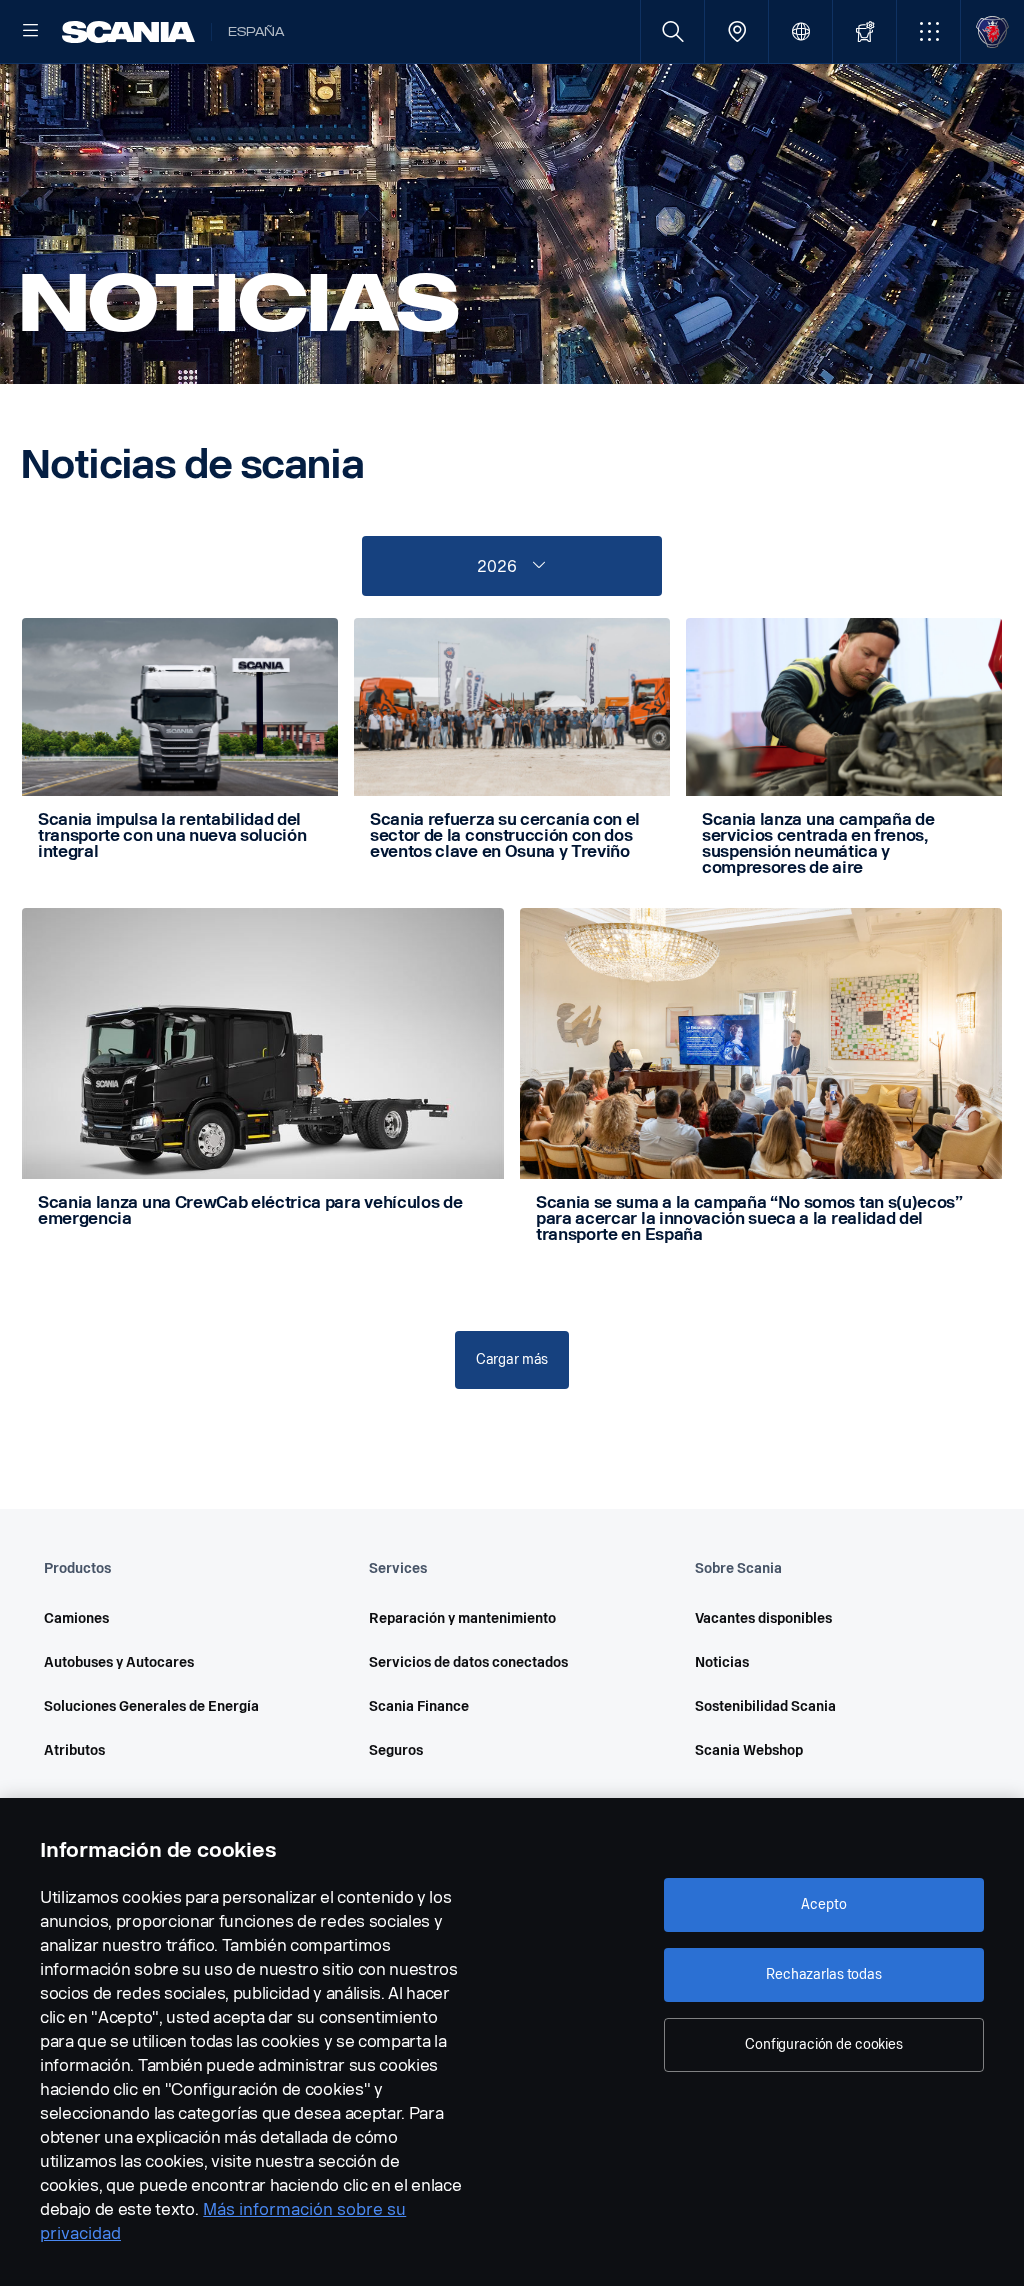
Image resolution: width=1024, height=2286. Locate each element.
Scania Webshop (749, 1750)
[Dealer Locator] (736, 31)
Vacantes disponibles (763, 1618)
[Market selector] (800, 31)
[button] (928, 31)
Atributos (74, 1750)
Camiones (76, 1618)
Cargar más (512, 1359)
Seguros (396, 1750)
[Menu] (31, 32)
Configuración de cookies (824, 2044)
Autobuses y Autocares (119, 1662)
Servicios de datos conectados (468, 1662)
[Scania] (128, 32)
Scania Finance (419, 1706)
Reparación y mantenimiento (462, 1618)
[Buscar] (672, 31)
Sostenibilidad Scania (765, 1706)
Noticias (722, 1662)
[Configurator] (864, 31)
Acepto (823, 1904)
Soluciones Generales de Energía (151, 1706)
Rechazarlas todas (824, 1974)
